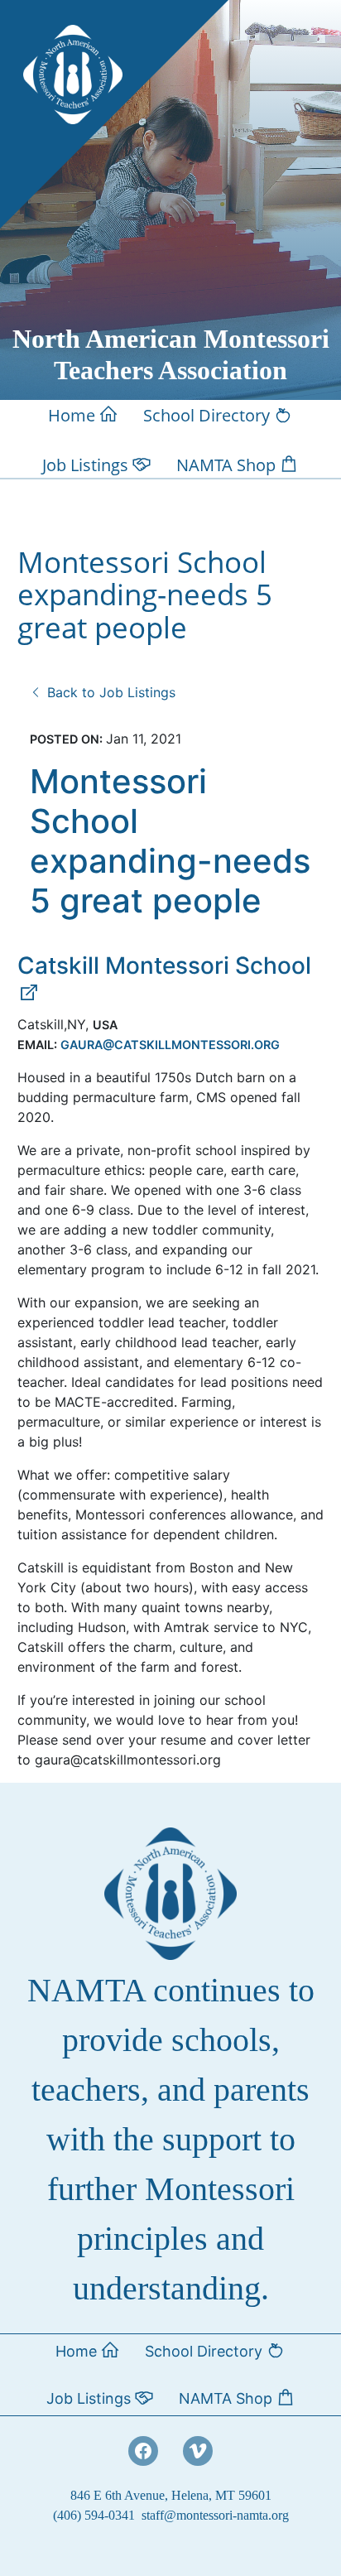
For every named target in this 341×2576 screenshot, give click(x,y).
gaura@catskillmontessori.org (170, 1045)
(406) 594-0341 (94, 2515)
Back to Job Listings (109, 692)
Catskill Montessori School (164, 965)
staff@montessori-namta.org (215, 2515)
